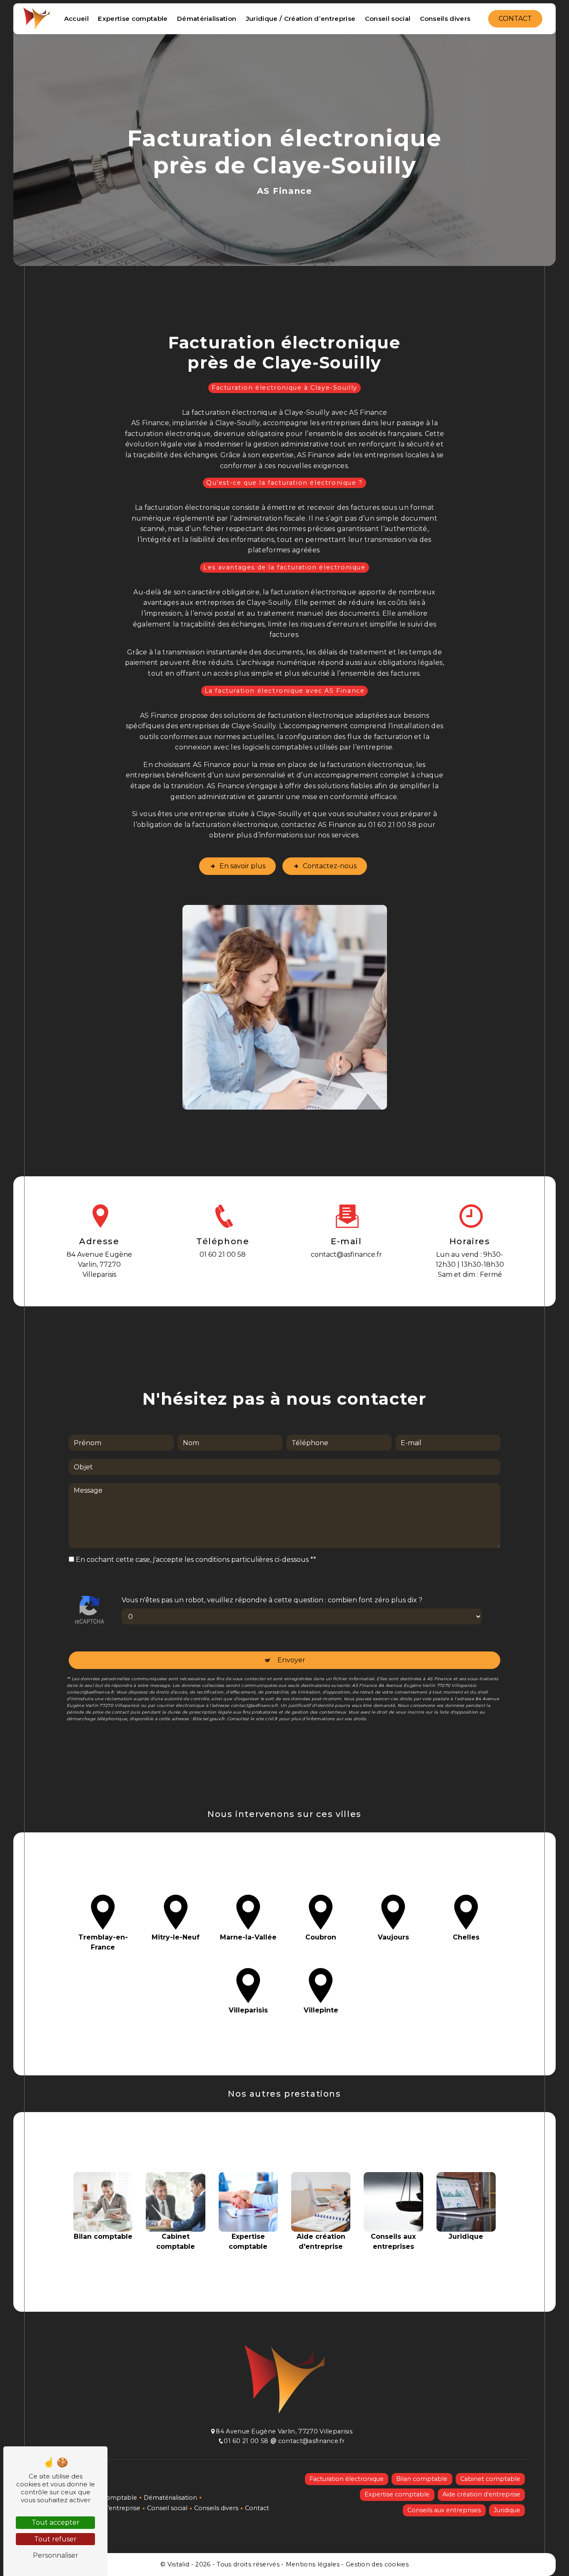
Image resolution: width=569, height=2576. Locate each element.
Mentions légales (312, 2564)
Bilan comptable (422, 2479)
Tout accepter (56, 2522)
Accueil (76, 19)
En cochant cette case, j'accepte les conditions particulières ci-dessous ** (196, 1560)
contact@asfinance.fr (346, 1254)
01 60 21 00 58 (223, 1254)
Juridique (507, 2510)
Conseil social (388, 19)
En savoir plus (242, 866)
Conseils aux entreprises (444, 2510)
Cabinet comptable (490, 2479)
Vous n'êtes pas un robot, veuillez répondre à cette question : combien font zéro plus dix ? (272, 1600)
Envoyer (291, 1660)
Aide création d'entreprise (481, 2494)
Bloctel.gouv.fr (208, 1719)
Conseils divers (445, 19)
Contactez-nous (330, 866)
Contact (515, 19)
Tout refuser (55, 2539)
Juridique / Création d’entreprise (301, 19)
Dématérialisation (207, 19)
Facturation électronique (347, 2479)
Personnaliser (56, 2555)
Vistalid (179, 2564)
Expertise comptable (133, 19)
